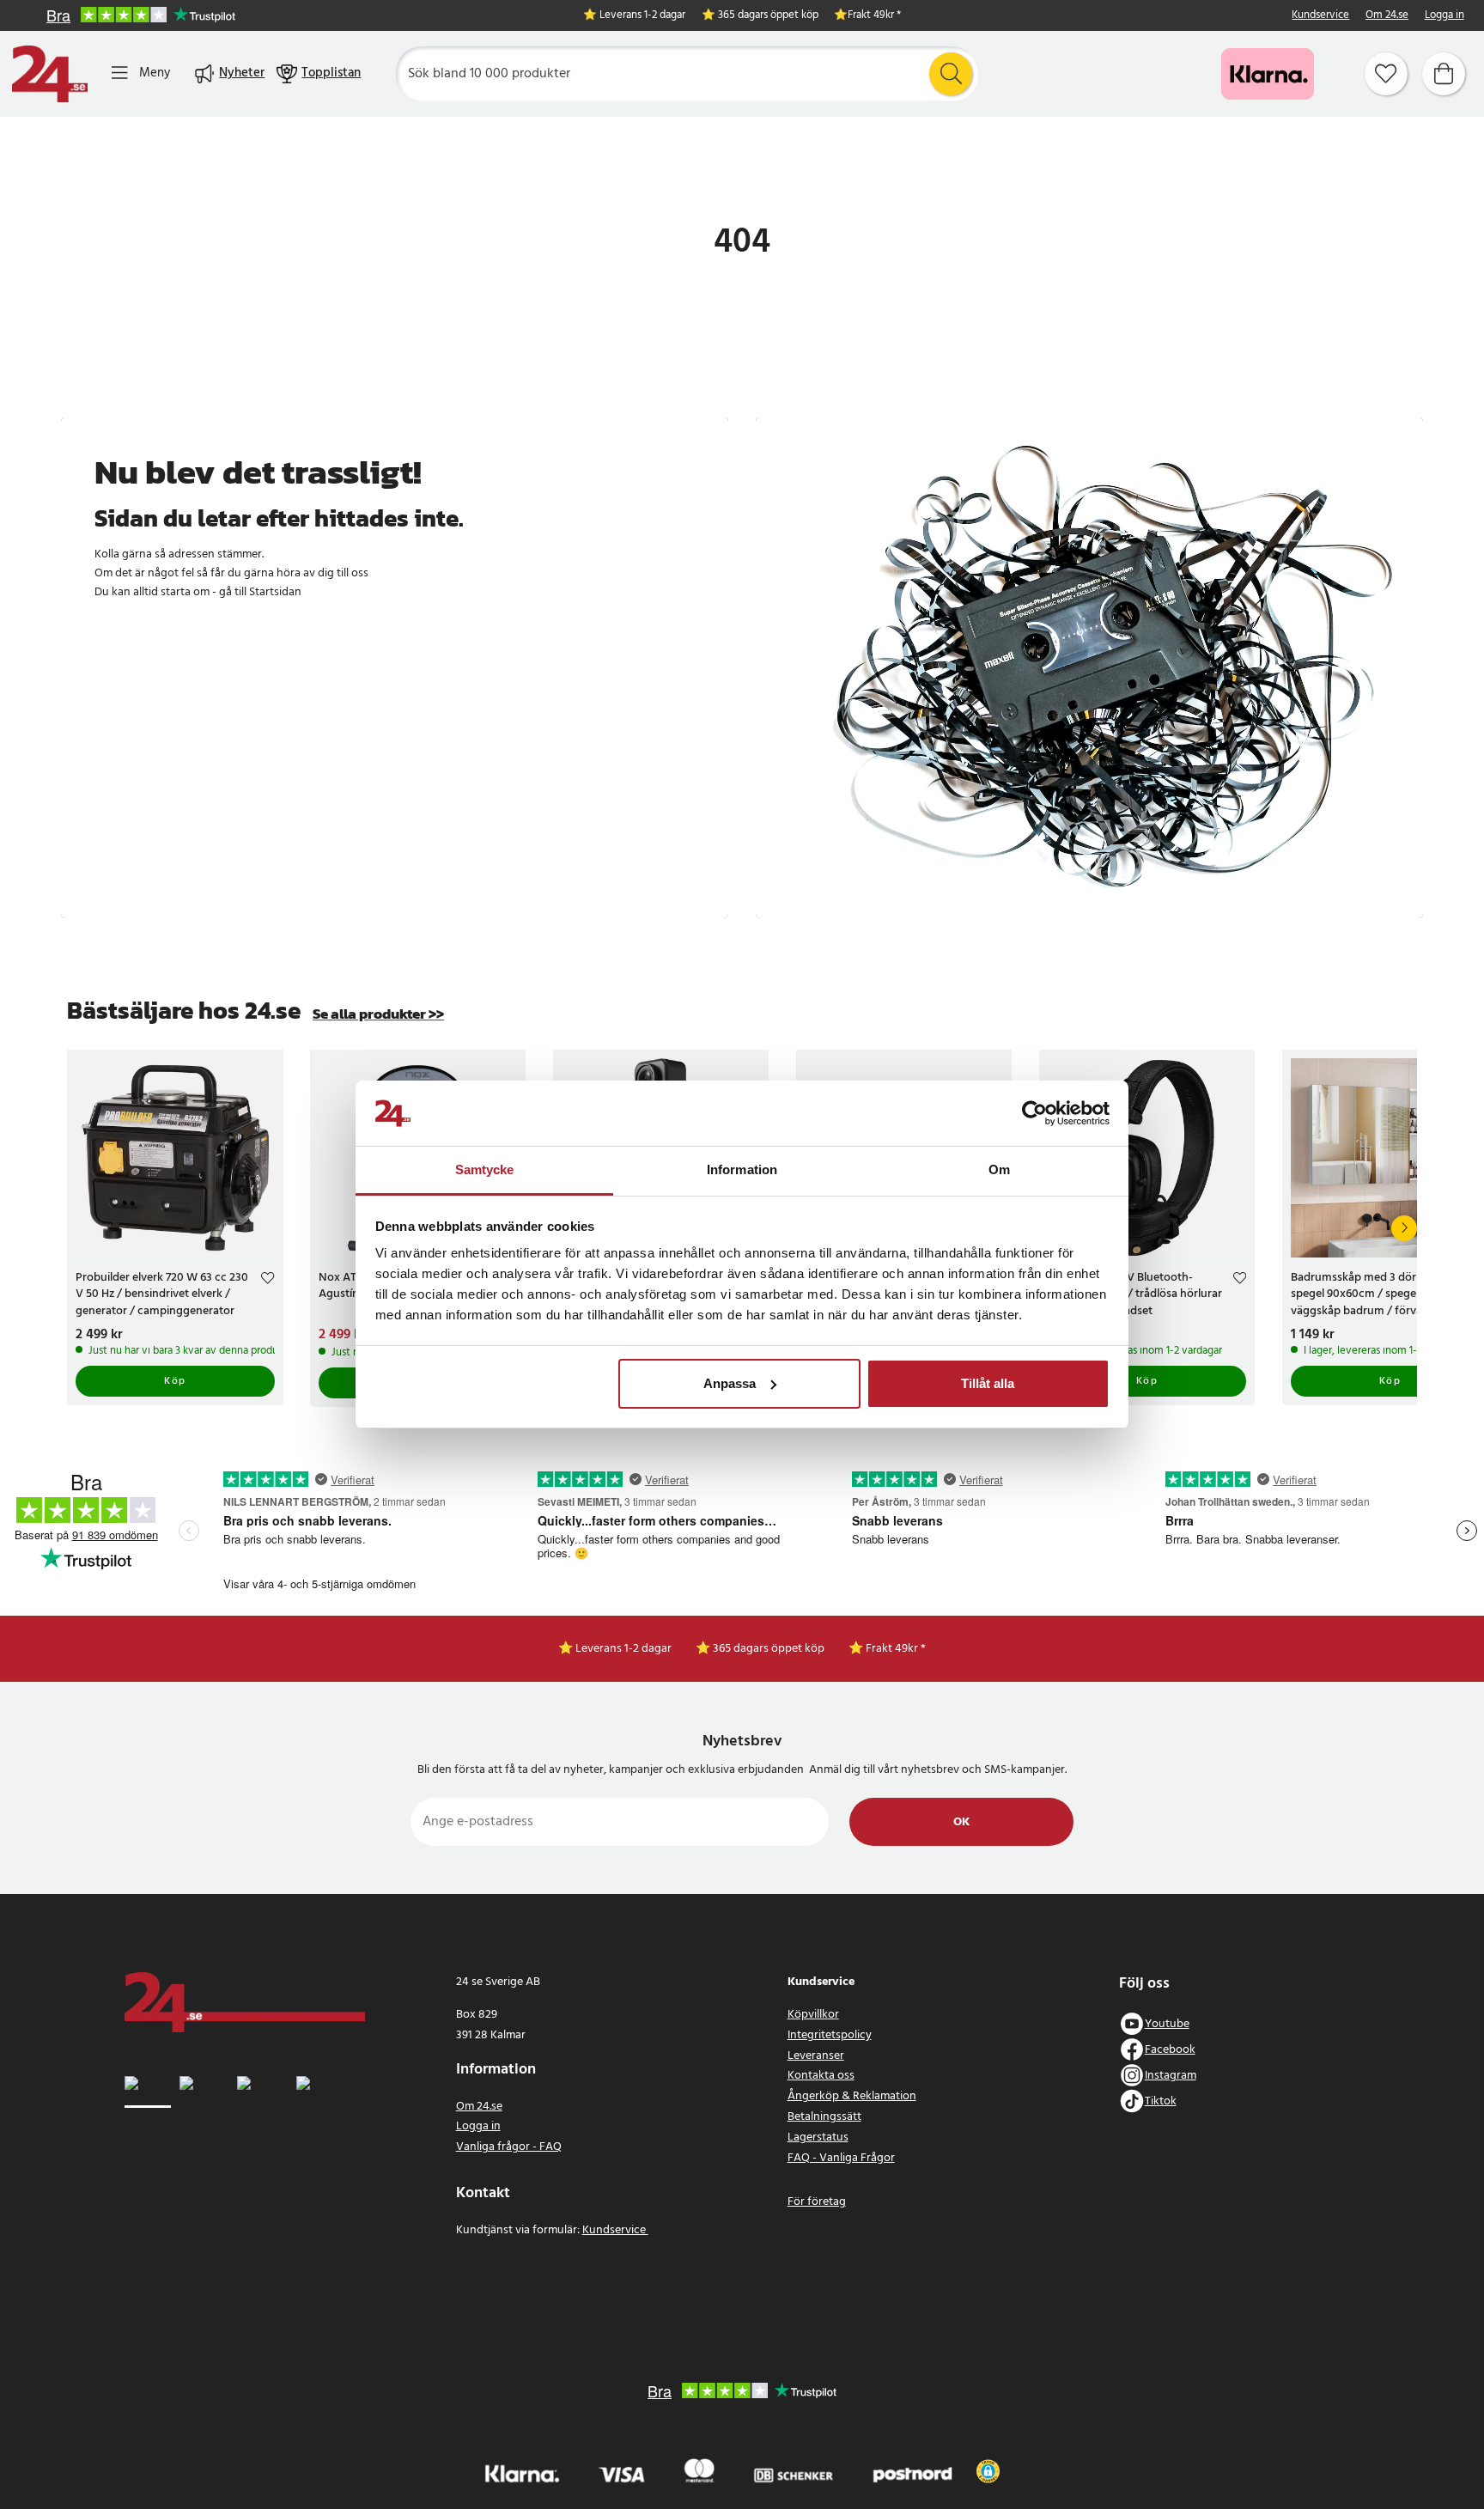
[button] (988, 2471)
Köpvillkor (813, 2015)
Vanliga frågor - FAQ (509, 2147)
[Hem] (50, 74)
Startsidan (275, 592)
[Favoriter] (1386, 74)
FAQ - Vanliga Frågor (841, 2158)
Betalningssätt (824, 2117)
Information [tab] (742, 1169)
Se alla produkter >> (378, 1014)
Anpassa (730, 1383)
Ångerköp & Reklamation (852, 2096)
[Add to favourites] (268, 1280)
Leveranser (816, 2056)
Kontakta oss (821, 2076)
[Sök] (951, 74)
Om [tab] (999, 1169)
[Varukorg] (1444, 74)
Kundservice (1320, 16)
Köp (175, 1381)
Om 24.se (1387, 16)
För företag (817, 2202)
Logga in (1444, 16)
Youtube (1167, 2024)
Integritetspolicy (830, 2035)
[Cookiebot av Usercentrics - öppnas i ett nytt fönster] (1034, 1113)
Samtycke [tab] (485, 1169)
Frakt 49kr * (874, 16)
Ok (961, 1822)
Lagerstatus (818, 2138)
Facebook (1170, 2050)
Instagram (1171, 2076)
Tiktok (1161, 2101)
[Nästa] (1404, 1228)
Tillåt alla (988, 1383)
